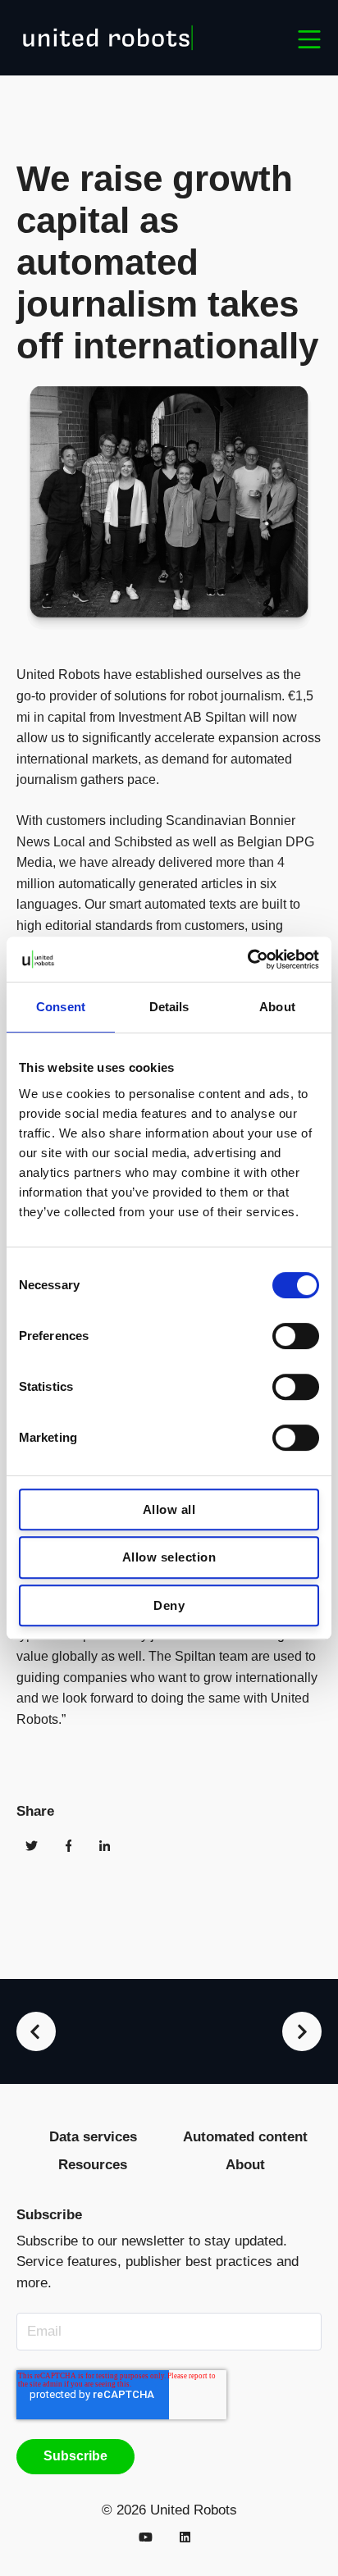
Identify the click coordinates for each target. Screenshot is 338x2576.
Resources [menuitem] (93, 2165)
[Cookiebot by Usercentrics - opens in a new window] (247, 960)
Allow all (169, 1509)
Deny (169, 1605)
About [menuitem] (245, 2165)
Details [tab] (169, 1007)
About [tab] (277, 1007)
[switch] (296, 1336)
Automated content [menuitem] (245, 2137)
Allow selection (169, 1557)
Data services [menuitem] (93, 2137)
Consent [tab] (61, 1007)
